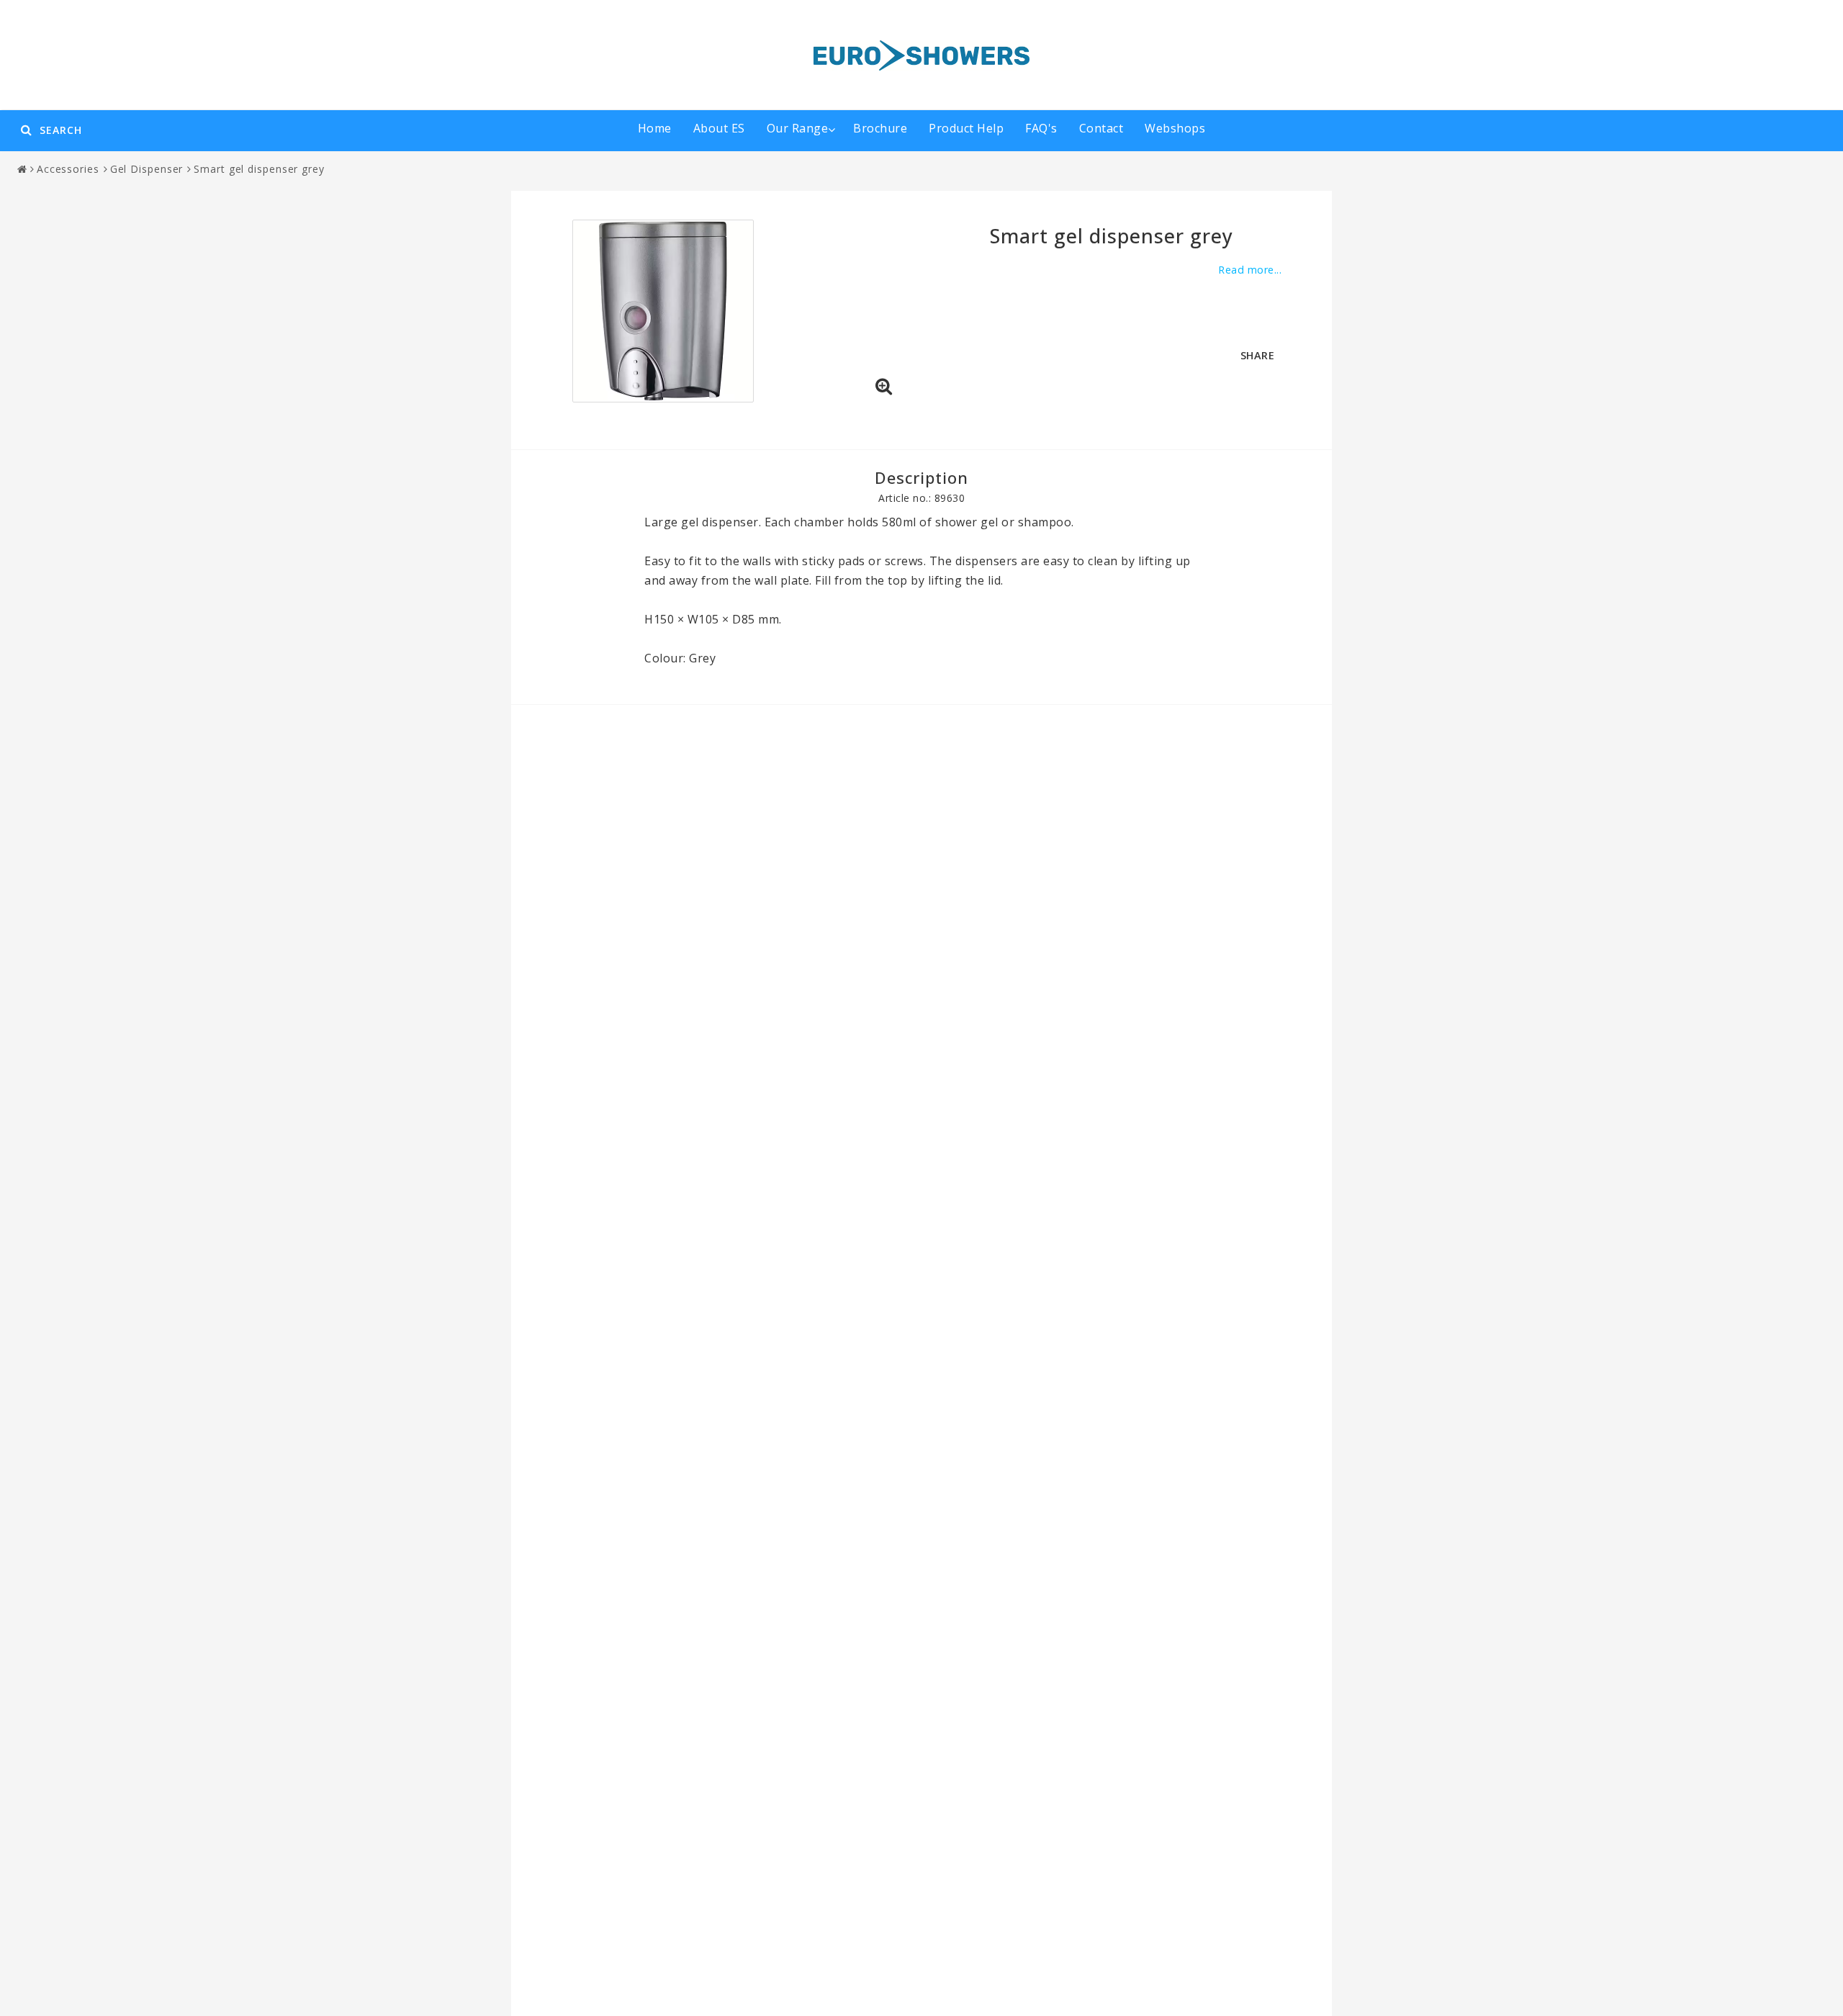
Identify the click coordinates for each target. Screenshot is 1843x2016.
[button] (884, 387)
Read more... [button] (1250, 270)
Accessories (68, 169)
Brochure (880, 128)
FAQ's (1041, 128)
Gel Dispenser (147, 169)
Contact (1101, 128)
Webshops (1175, 128)
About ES (719, 128)
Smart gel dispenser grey (259, 169)
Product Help (966, 128)
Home (655, 128)
